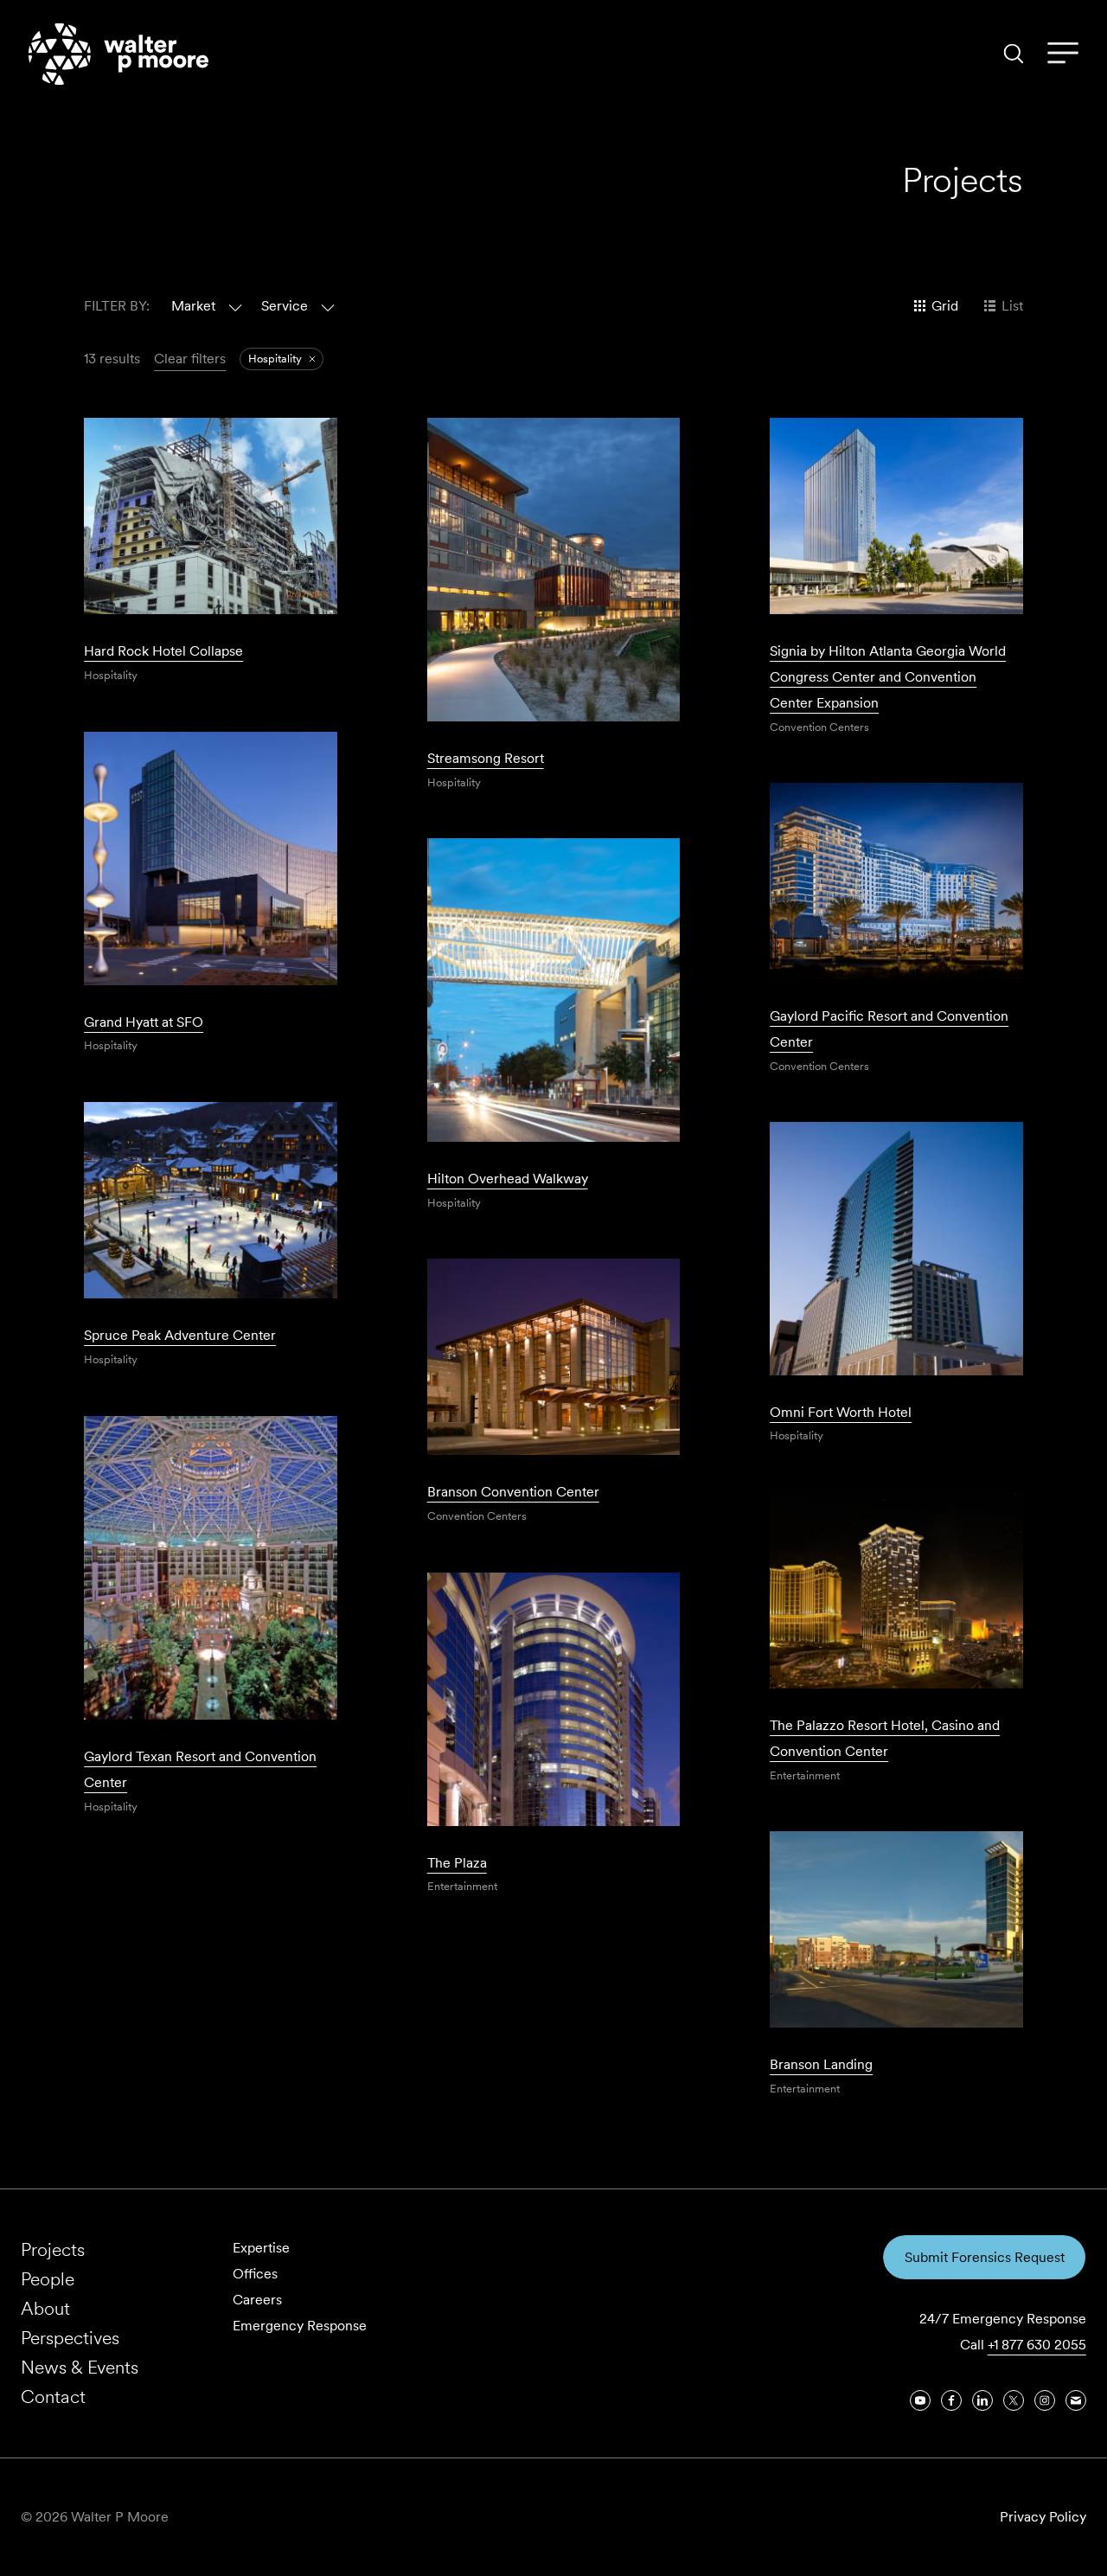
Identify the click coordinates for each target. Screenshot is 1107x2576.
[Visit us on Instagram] (1045, 2400)
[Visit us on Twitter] (1014, 2400)
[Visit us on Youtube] (920, 2400)
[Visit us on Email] (1076, 2400)
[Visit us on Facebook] (951, 2400)
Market (193, 306)
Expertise (261, 2248)
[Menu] (1063, 54)
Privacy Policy (1043, 2517)
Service (285, 306)
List (1012, 306)
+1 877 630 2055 (1037, 2345)
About (45, 2308)
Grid (945, 306)
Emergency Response (300, 2326)
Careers (257, 2300)
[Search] (1014, 54)
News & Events (80, 2367)
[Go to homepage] (118, 54)
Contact (53, 2397)
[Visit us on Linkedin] (982, 2400)
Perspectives (70, 2338)
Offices (255, 2274)
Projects (53, 2249)
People (48, 2279)
